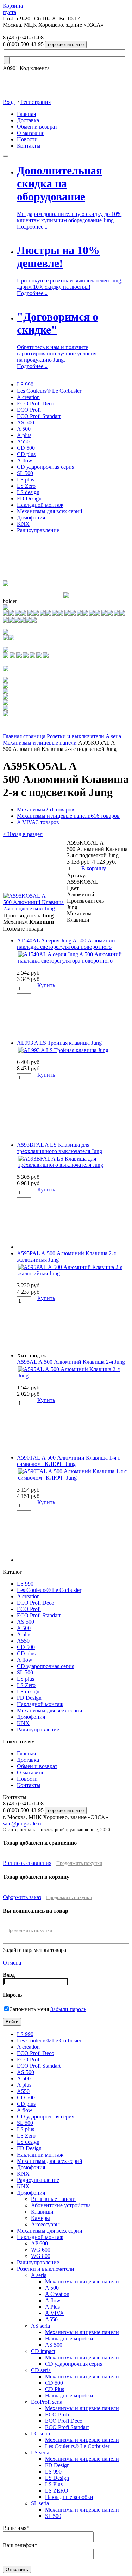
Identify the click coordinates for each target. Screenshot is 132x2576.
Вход (9, 102)
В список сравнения (27, 1863)
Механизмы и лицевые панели (40, 743)
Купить (46, 985)
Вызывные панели (53, 2199)
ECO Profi (29, 410)
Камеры (40, 2218)
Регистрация (36, 102)
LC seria (40, 2434)
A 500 (24, 429)
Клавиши (42, 2212)
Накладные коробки (69, 2338)
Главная (26, 114)
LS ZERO (57, 2491)
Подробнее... (32, 227)
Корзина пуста (13, 9)
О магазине (31, 133)
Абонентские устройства (61, 2205)
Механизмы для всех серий (50, 511)
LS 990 (25, 384)
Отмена (12, 1963)
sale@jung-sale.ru (23, 1824)
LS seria (40, 2453)
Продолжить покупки (79, 1863)
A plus (24, 435)
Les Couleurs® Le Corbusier (49, 391)
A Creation (57, 2294)
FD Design (29, 499)
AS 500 (26, 422)
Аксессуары (45, 2224)
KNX (23, 524)
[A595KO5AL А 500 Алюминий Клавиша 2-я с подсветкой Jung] (35, 909)
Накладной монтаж (40, 505)
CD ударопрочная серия (46, 467)
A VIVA (38, 822)
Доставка (28, 120)
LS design (28, 492)
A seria (113, 736)
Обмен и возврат (37, 127)
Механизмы (46, 810)
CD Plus (55, 2389)
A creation (28, 397)
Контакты (29, 146)
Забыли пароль (68, 2009)
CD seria (41, 2370)
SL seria (40, 2503)
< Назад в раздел (23, 834)
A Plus (52, 2307)
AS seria (40, 2326)
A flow (25, 461)
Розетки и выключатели (76, 736)
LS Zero (26, 486)
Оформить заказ (22, 1897)
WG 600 (41, 2250)
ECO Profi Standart (39, 416)
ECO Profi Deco (36, 403)
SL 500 (25, 473)
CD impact (43, 2351)
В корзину (94, 868)
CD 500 (26, 448)
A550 (23, 441)
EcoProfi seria (47, 2402)
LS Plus (54, 2484)
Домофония (31, 518)
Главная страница (24, 736)
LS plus (26, 480)
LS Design (57, 2478)
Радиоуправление (38, 530)
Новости (27, 139)
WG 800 (41, 2256)
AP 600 (39, 2243)
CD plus (26, 454)
